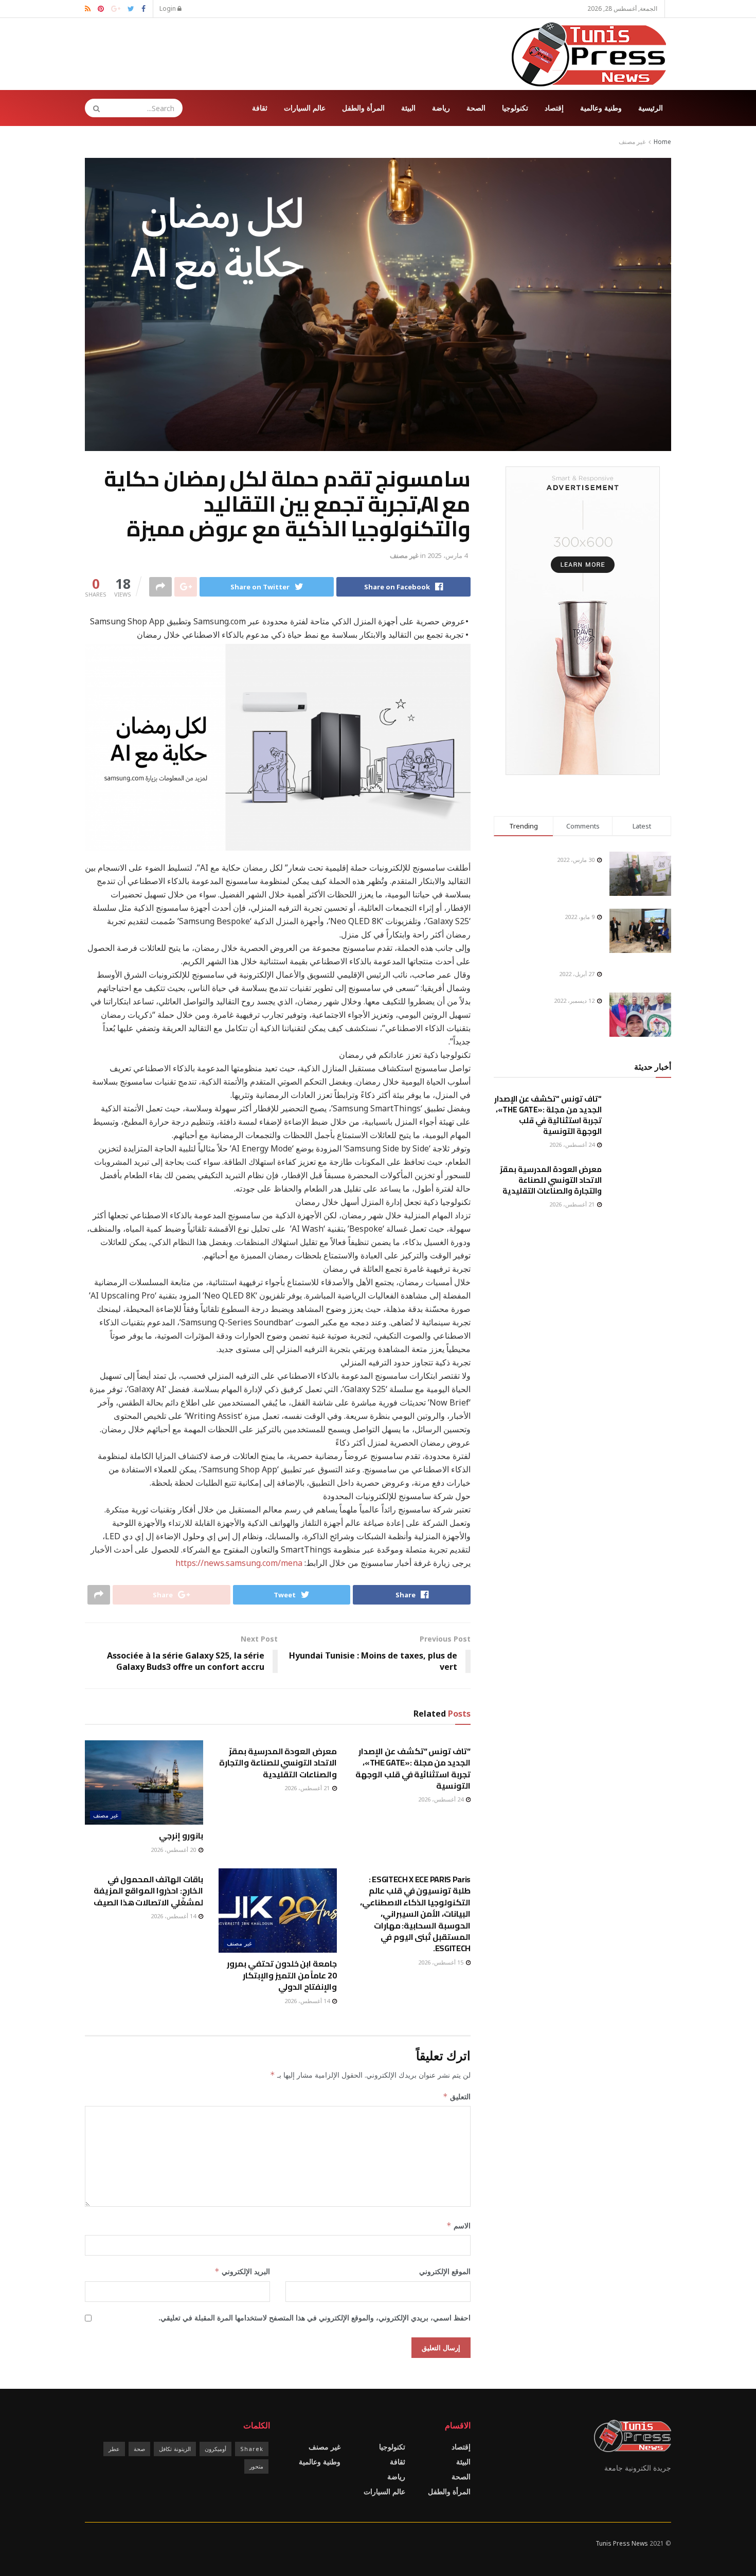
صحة (139, 2449)
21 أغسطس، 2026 (308, 1788)
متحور (256, 2466)
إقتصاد (554, 108)
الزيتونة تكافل (175, 2449)
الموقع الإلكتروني (445, 2271)
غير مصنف (632, 142)
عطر (114, 2449)
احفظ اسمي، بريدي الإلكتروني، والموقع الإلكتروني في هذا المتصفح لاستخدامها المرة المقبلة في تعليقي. (314, 2318)
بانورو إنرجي (181, 1835)
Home (662, 142)
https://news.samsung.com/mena (239, 1563)
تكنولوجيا (515, 108)
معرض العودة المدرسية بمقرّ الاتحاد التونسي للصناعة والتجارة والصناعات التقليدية (278, 1763)
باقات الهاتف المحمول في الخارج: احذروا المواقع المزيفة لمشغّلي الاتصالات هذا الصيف (148, 1891)
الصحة (476, 108)
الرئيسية (651, 108)
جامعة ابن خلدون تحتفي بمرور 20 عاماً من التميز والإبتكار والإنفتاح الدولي (282, 1975)
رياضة (441, 108)
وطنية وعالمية (601, 108)
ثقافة (260, 108)
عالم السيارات (305, 108)
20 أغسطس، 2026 (174, 1850)
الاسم (458, 2226)
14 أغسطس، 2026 (308, 2001)
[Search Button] (93, 108)
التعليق (457, 2096)
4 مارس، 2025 (447, 555)
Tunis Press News (622, 2543)
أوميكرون (215, 2449)
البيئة (408, 108)
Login (168, 8)
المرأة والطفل (363, 108)
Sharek (252, 2449)
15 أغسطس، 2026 (442, 1962)
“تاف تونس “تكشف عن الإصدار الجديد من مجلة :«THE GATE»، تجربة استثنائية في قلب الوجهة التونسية (413, 1768)
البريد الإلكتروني (242, 2271)
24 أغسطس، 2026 (442, 1799)
